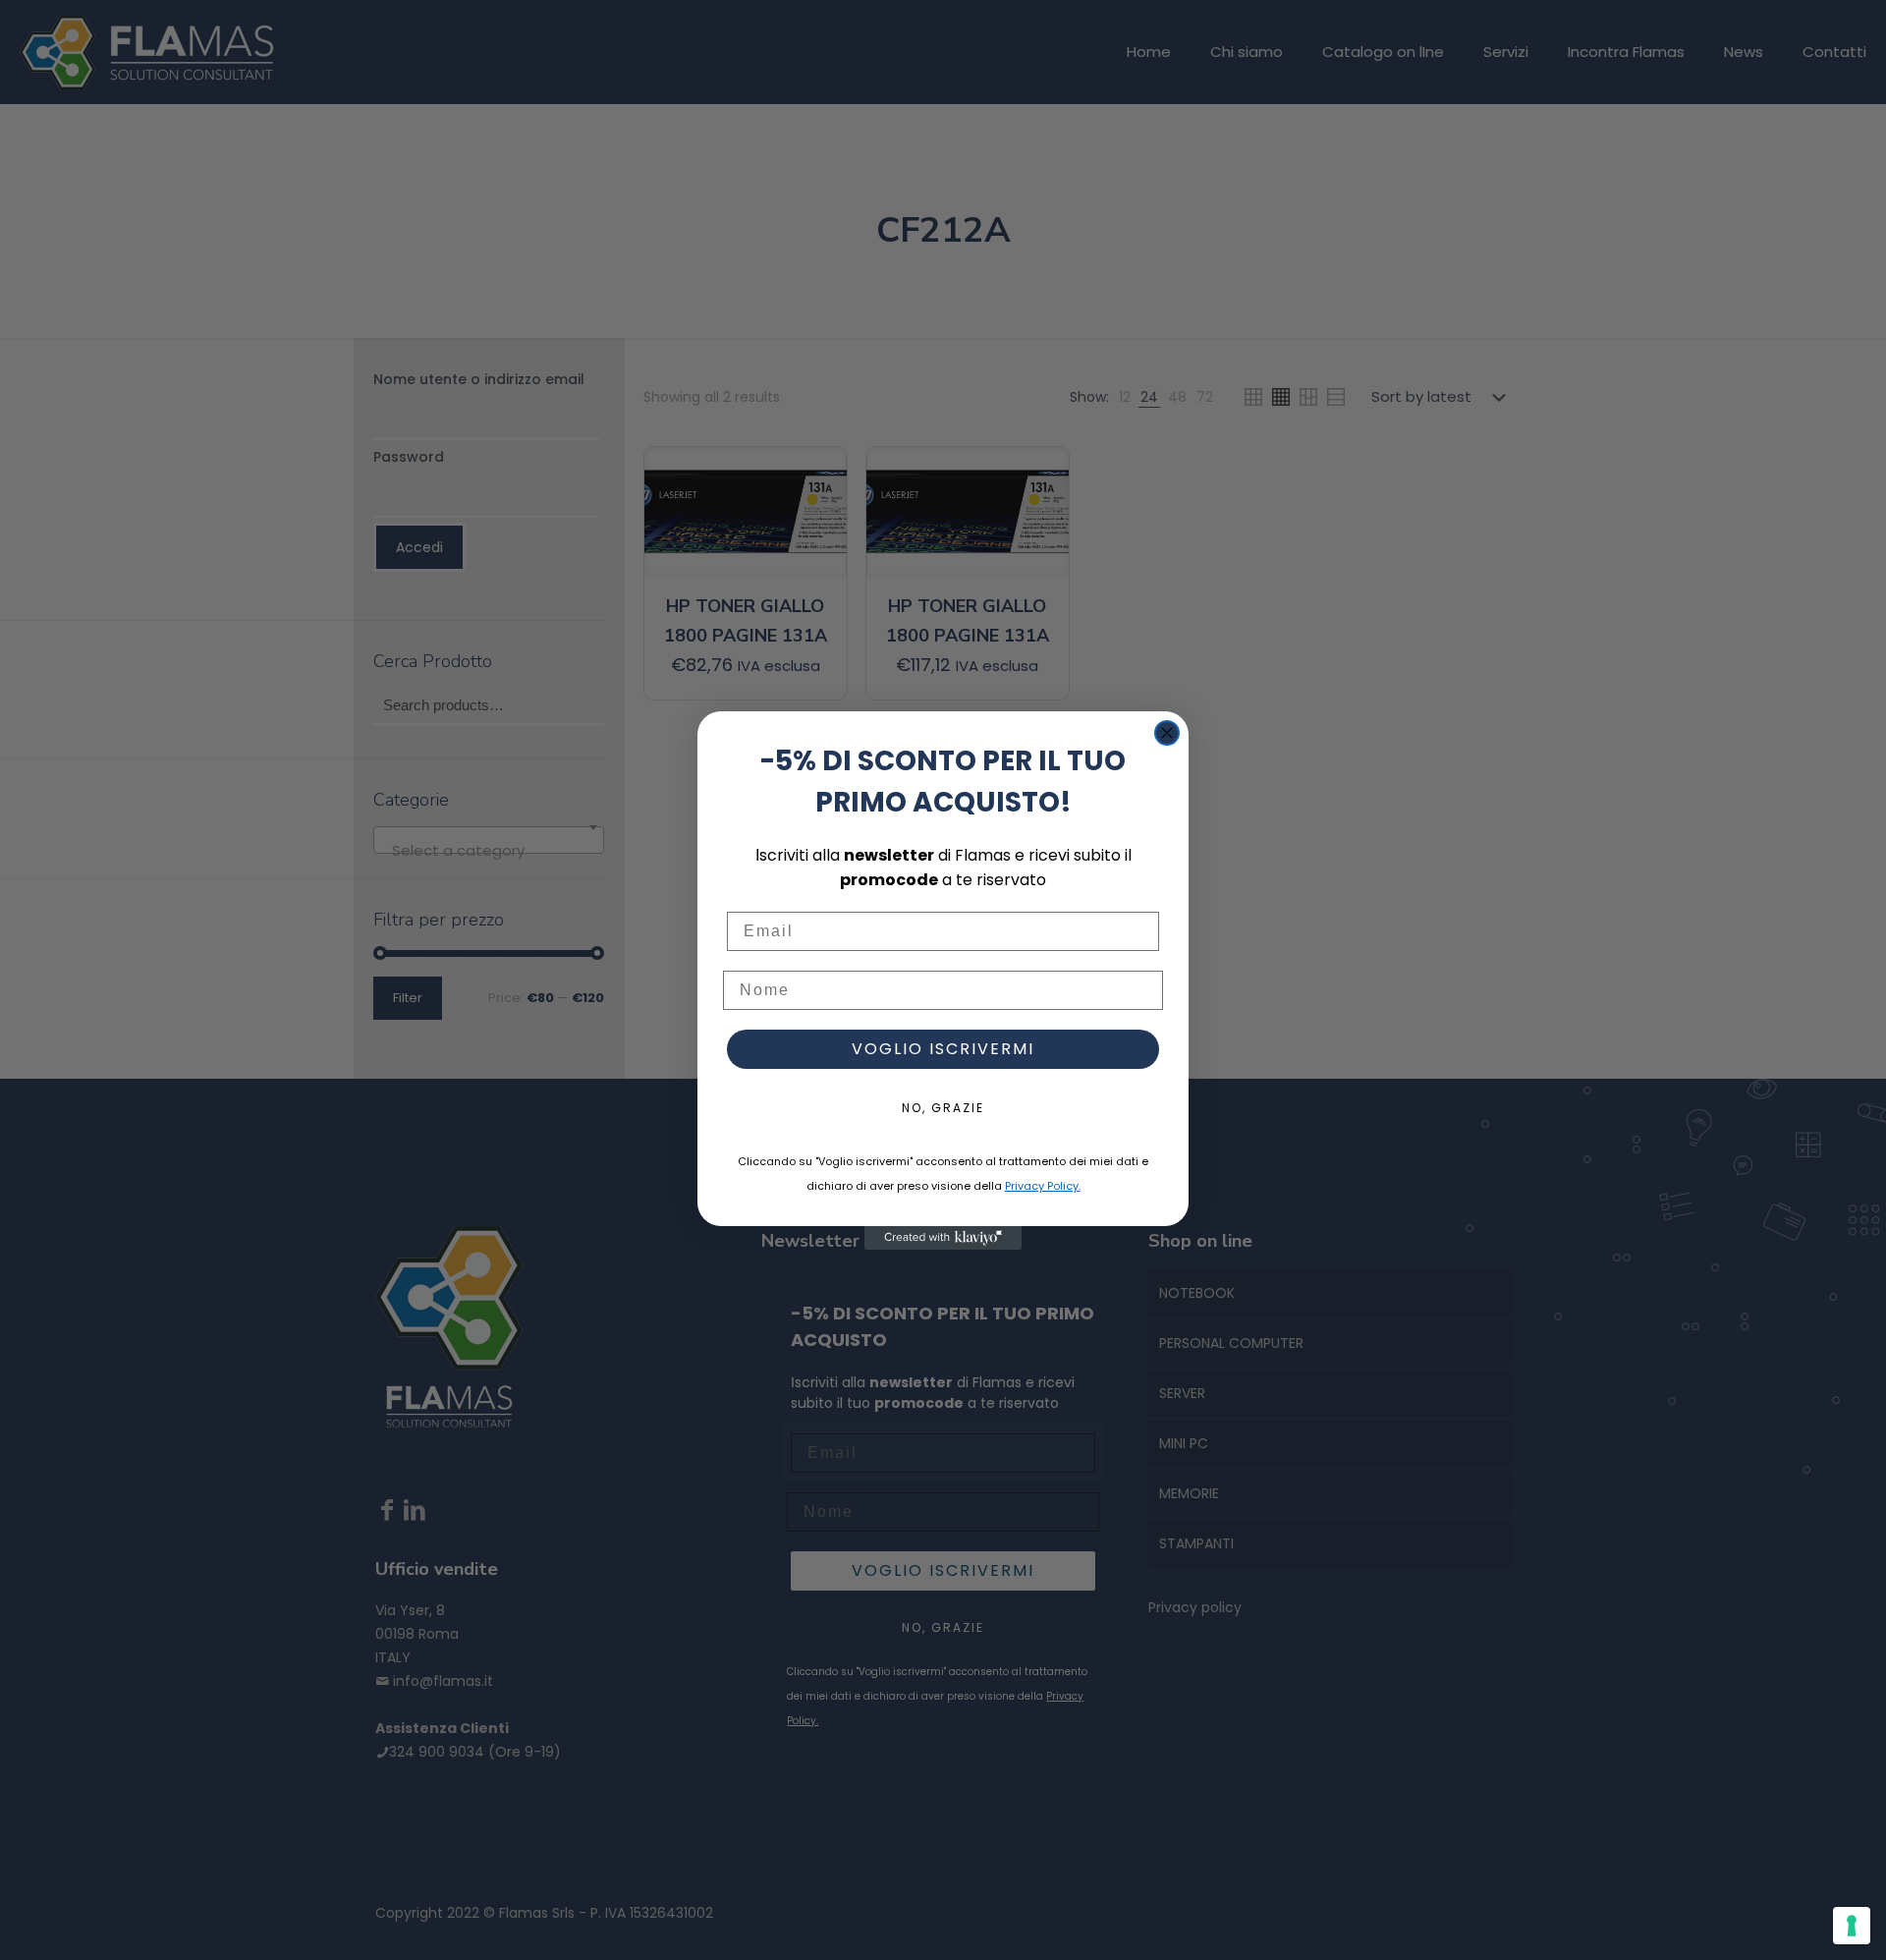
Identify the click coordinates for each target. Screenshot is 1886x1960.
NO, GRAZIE (943, 1108)
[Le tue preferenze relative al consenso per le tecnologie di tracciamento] (1852, 1926)
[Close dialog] (1167, 733)
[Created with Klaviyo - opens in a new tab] (943, 1238)
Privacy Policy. (1043, 1186)
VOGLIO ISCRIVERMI (943, 1049)
